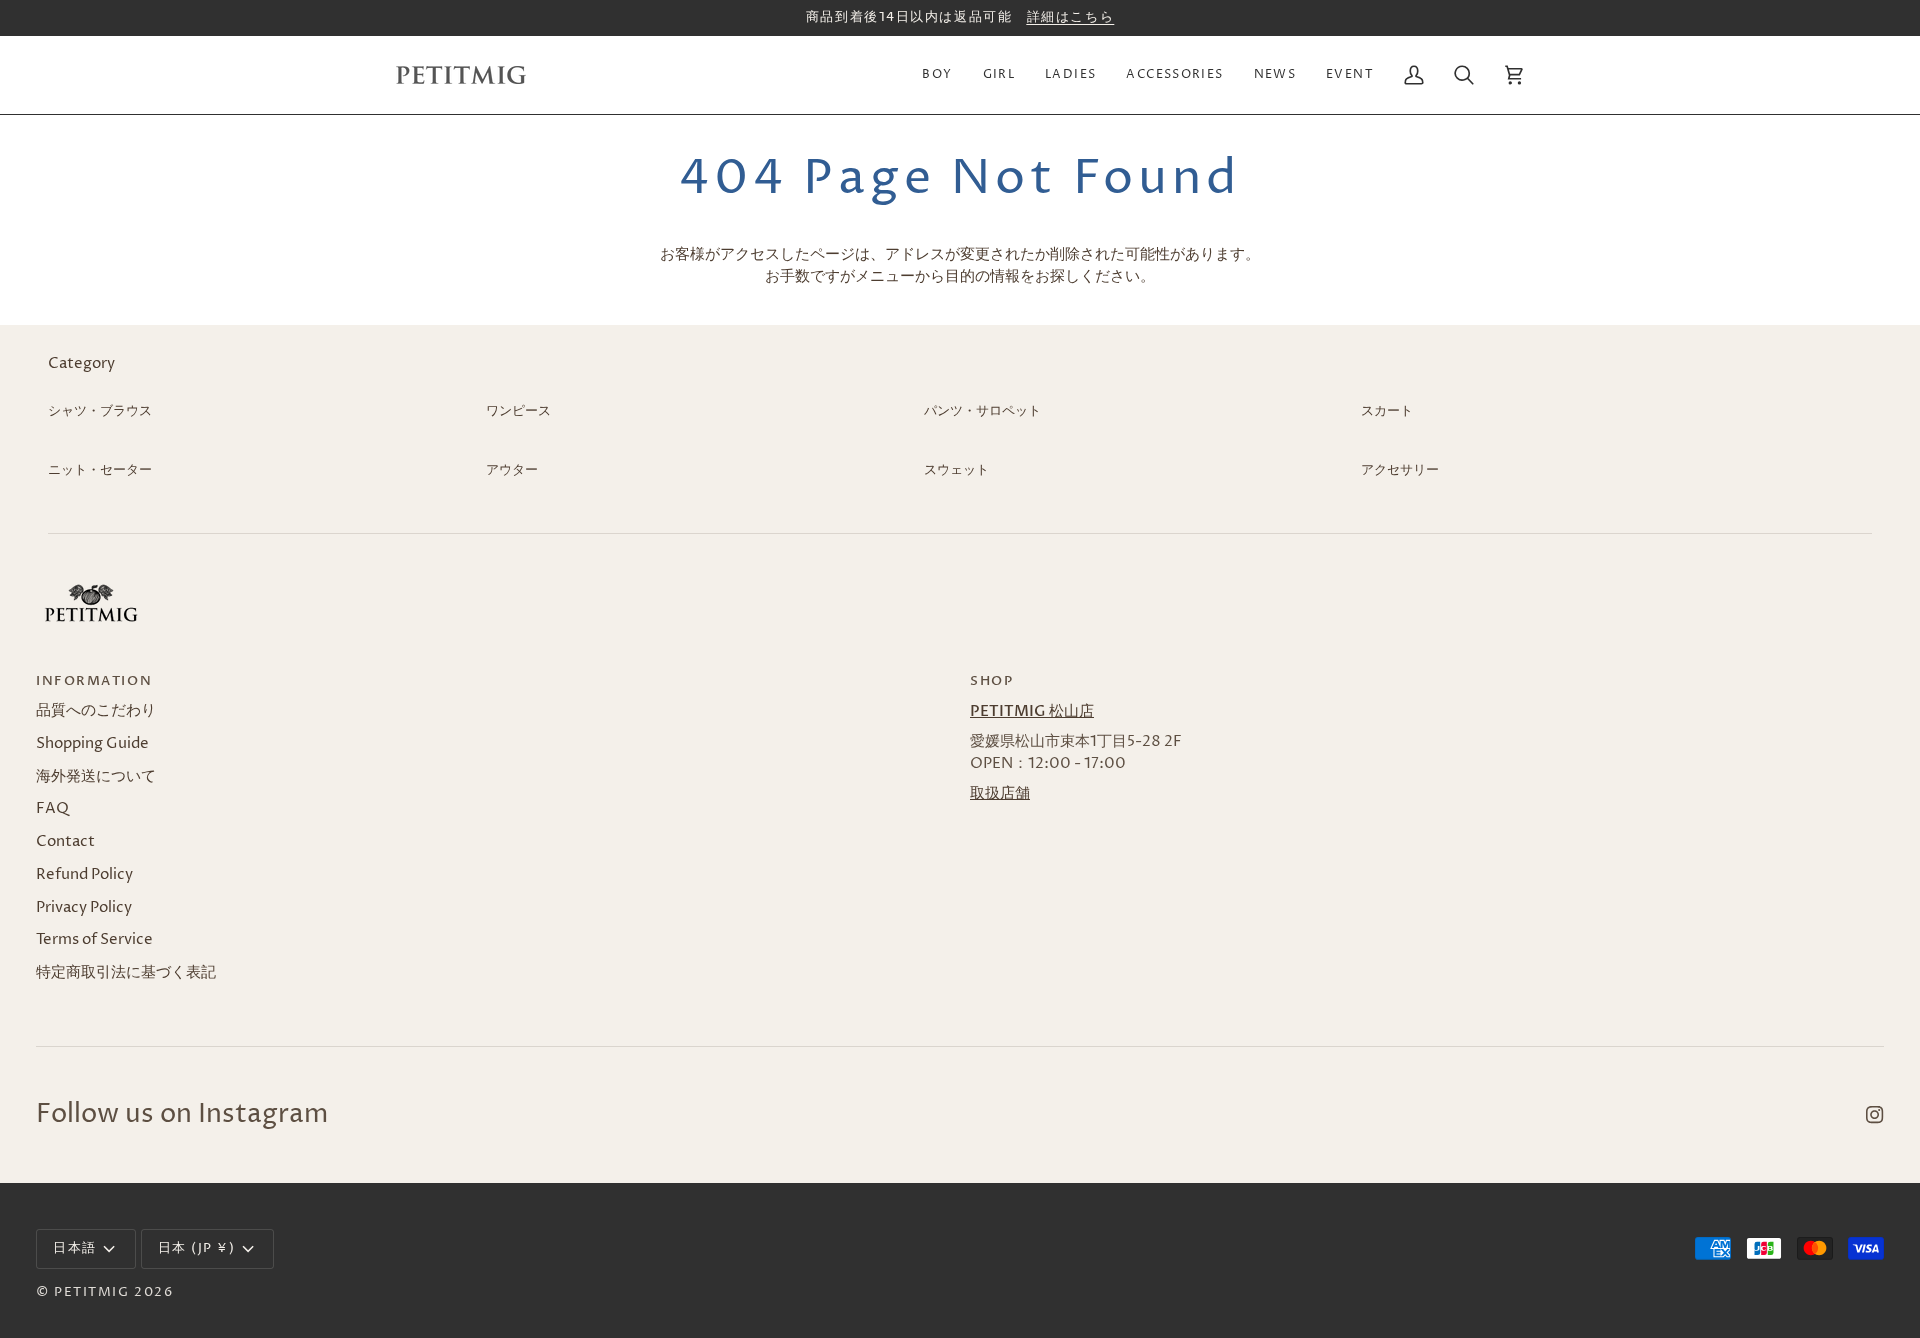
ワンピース (518, 411)
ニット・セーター (100, 470)
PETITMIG (91, 1292)
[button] (937, 75)
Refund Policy (84, 875)
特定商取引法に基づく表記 (126, 973)
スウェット (956, 470)
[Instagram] (1875, 1115)
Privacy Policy (84, 908)
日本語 (75, 1248)
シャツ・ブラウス (100, 411)
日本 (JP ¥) (197, 1248)
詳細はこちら (1070, 17)
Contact (65, 842)
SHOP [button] (991, 681)
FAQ (52, 809)
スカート (1387, 411)
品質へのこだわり (96, 711)
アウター (512, 470)
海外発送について (96, 777)
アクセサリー (1400, 470)
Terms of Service (94, 940)
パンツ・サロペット (982, 411)
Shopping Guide (92, 744)
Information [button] (94, 681)
